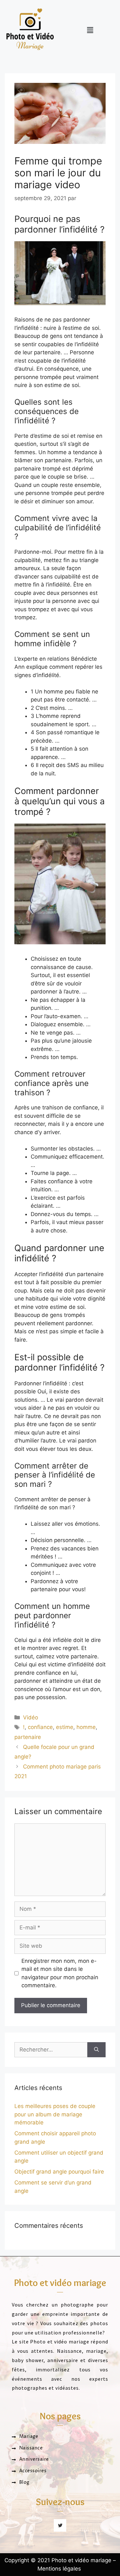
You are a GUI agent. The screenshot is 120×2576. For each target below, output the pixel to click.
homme (86, 1727)
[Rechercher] (96, 2050)
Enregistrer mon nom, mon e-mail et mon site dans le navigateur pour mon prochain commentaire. (60, 1973)
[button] (90, 30)
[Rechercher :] (51, 2050)
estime (65, 1727)
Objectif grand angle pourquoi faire (59, 2172)
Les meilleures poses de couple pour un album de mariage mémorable (55, 2114)
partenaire (28, 1737)
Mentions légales (59, 2569)
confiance (40, 1727)
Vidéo (31, 1717)
